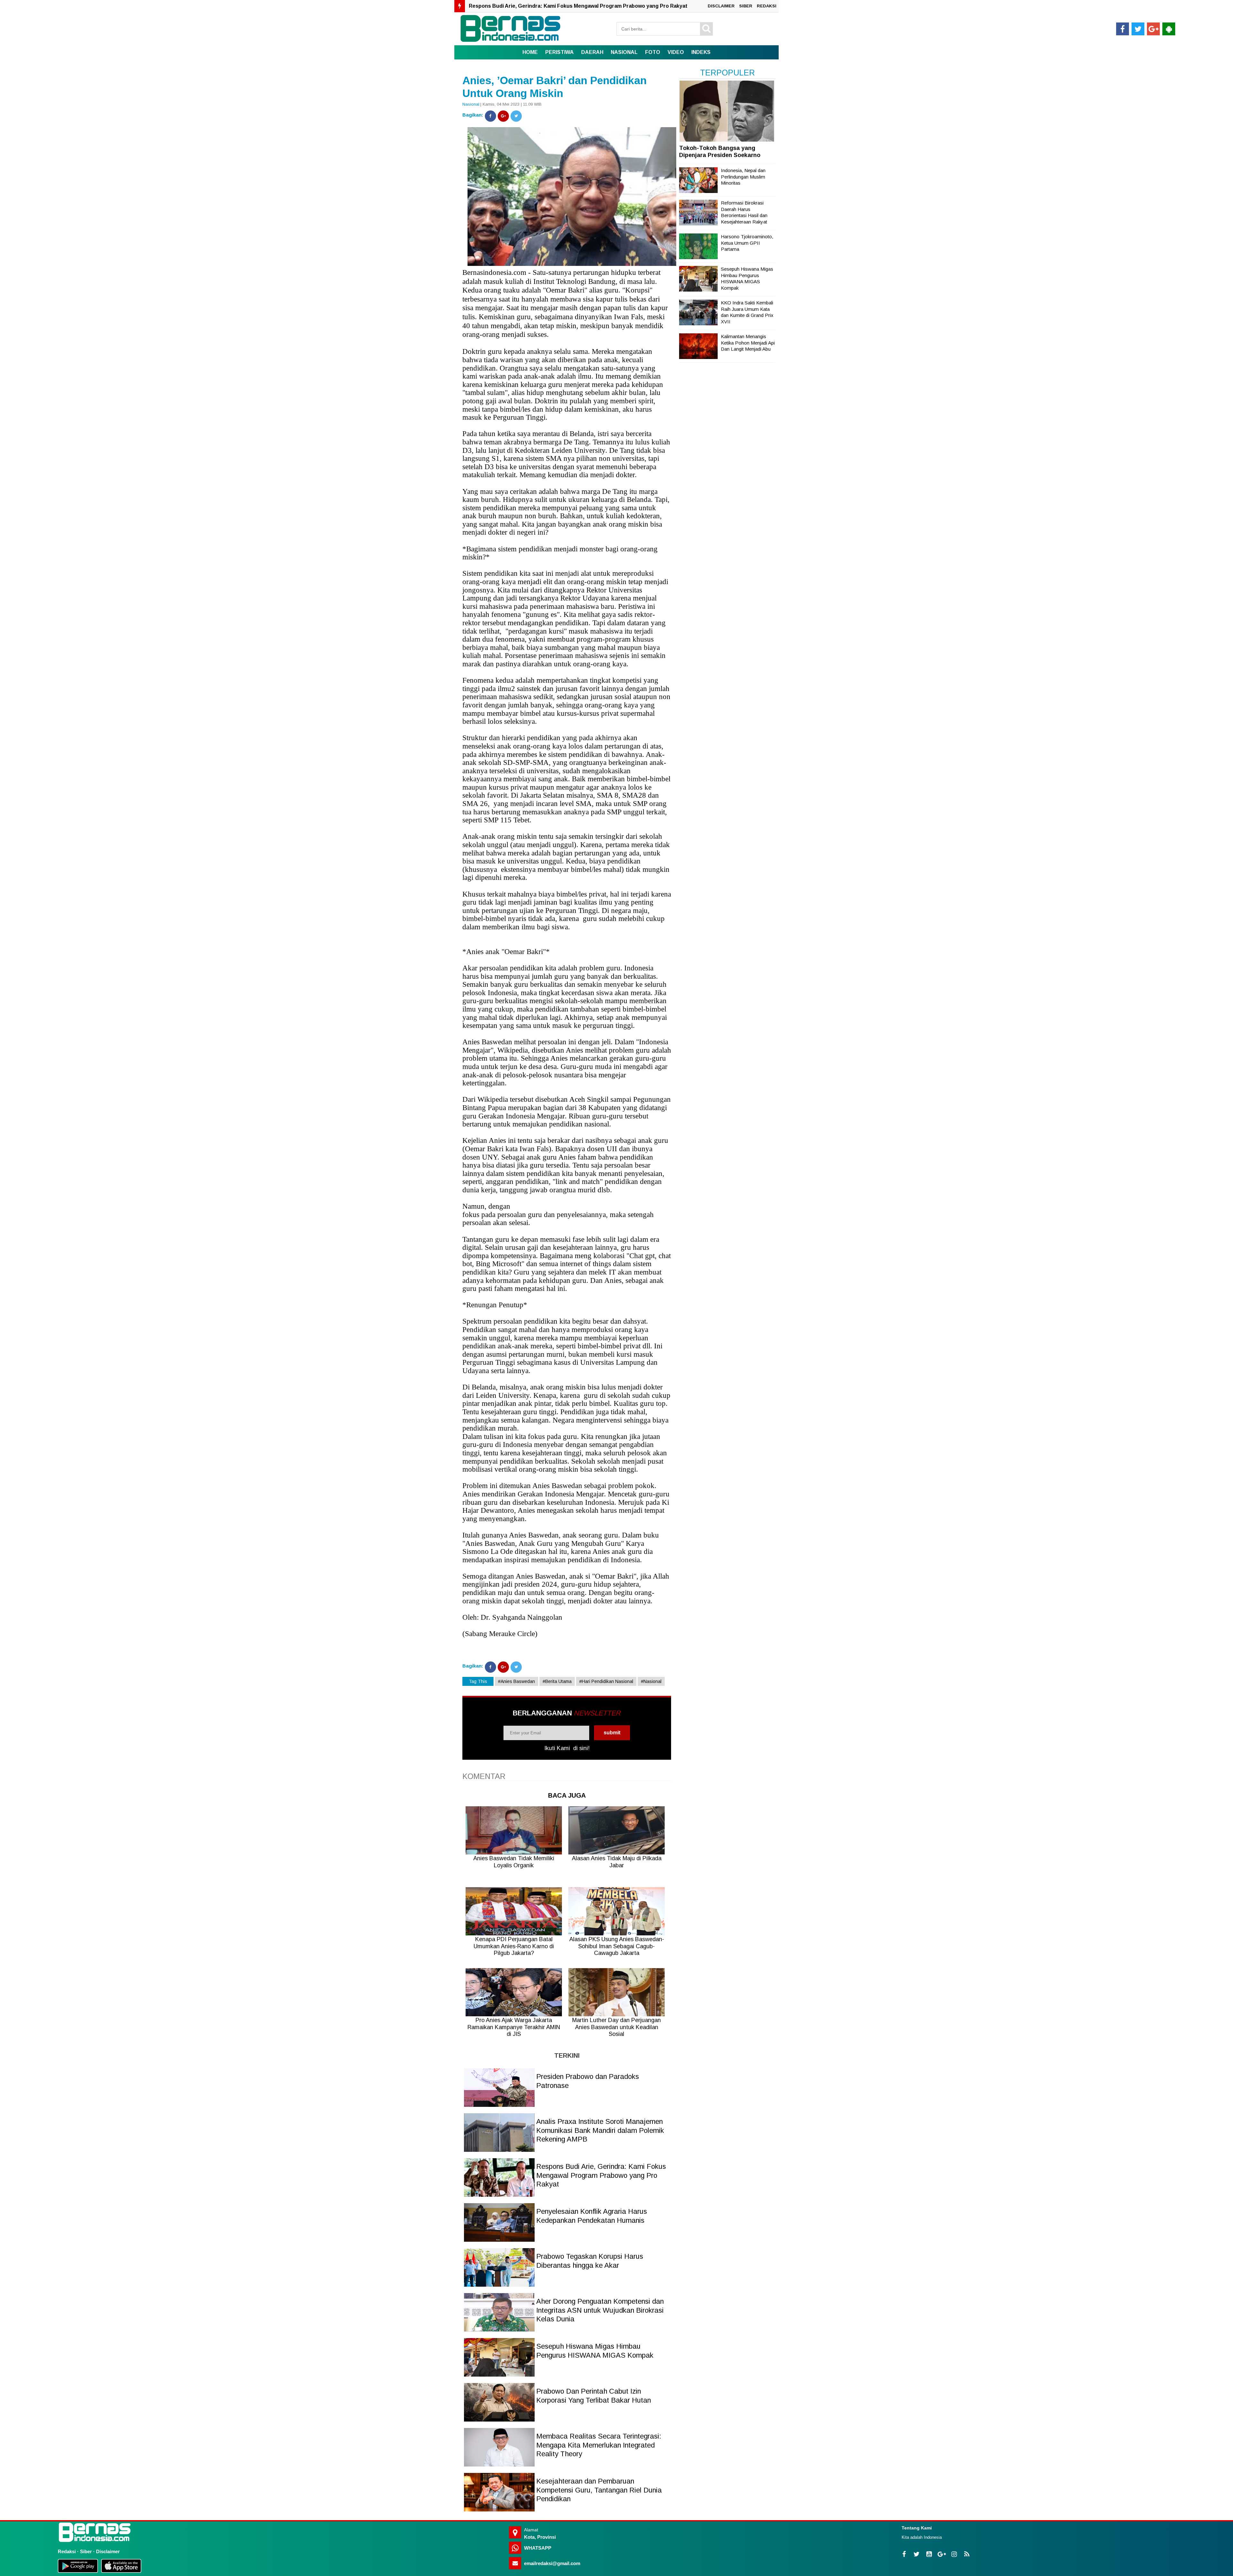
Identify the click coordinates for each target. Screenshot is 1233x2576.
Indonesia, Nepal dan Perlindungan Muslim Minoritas (743, 177)
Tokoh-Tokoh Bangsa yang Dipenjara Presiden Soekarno (720, 152)
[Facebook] (490, 116)
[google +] (1153, 29)
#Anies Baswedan (516, 1681)
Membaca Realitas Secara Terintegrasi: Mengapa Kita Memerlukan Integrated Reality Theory (599, 2445)
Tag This (478, 1681)
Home (530, 52)
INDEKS (701, 52)
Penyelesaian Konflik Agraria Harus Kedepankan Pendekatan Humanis (556, 6)
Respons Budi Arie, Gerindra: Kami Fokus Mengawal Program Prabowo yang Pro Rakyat (601, 2175)
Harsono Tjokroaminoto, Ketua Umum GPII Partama (747, 243)
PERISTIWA (560, 52)
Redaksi (67, 2551)
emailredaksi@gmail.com (552, 2563)
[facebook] (1123, 29)
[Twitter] (516, 116)
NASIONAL (624, 52)
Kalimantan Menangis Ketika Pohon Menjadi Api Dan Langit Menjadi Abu (748, 343)
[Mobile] (1169, 29)
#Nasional (651, 1681)
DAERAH (592, 52)
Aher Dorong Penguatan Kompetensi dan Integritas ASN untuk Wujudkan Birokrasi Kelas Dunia (600, 2310)
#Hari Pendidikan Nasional (606, 1681)
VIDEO (676, 52)
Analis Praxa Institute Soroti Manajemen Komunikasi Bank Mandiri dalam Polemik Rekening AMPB (600, 2130)
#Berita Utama (557, 1681)
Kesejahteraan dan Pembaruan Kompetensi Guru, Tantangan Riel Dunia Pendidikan (599, 2490)
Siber (86, 2551)
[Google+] (503, 116)
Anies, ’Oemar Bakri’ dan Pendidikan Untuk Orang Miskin (555, 87)
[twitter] (1138, 29)
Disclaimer (108, 2551)
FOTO (653, 52)
